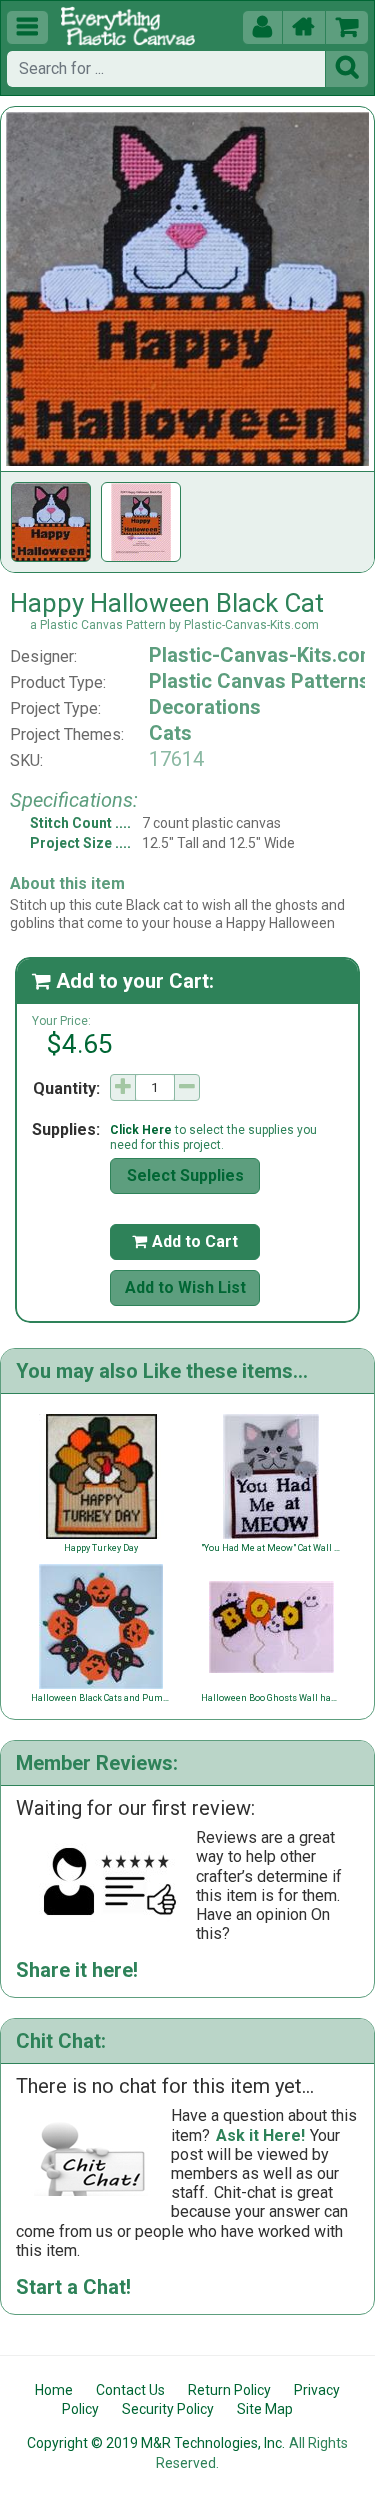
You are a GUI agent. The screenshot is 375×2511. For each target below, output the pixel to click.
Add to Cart (185, 1241)
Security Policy (168, 2409)
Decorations (205, 707)
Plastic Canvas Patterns (259, 681)
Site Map (265, 2409)
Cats (170, 733)
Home (54, 2390)
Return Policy (229, 2390)
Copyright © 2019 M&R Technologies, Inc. (156, 2443)
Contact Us (130, 2390)
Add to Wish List (185, 1287)
